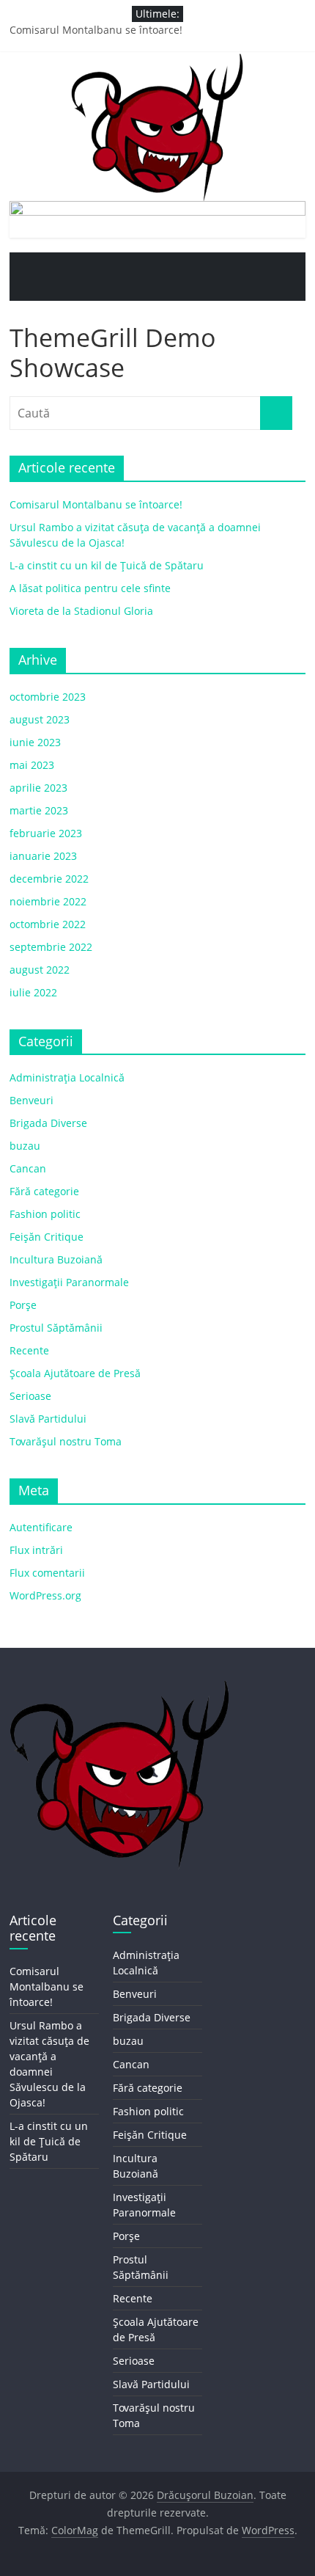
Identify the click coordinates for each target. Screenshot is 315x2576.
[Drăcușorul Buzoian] (24, 267)
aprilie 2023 (38, 788)
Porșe (23, 1305)
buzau (25, 1146)
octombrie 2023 (48, 697)
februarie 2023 (46, 833)
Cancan (28, 1168)
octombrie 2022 (48, 924)
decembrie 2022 (49, 879)
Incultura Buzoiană (56, 1259)
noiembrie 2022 (48, 901)
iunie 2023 (35, 742)
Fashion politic (45, 1214)
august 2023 (40, 719)
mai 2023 (32, 765)
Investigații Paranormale (69, 1282)
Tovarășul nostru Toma (66, 1441)
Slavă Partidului (48, 1419)
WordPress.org (45, 1595)
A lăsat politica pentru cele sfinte (90, 588)
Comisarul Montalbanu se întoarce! (96, 30)
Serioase (30, 1396)
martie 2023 (39, 810)
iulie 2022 (33, 992)
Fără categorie (44, 1191)
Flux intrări (36, 1550)
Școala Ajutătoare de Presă (75, 1373)
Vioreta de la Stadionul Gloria (81, 611)
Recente (29, 1350)
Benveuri (31, 1100)
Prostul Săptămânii (56, 1328)
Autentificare (41, 1527)
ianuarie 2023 (43, 856)
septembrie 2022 (51, 947)
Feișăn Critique (47, 1237)
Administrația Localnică (67, 1077)
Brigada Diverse (48, 1123)
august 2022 (40, 970)
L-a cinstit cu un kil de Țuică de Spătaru (107, 565)
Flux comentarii (47, 1573)
